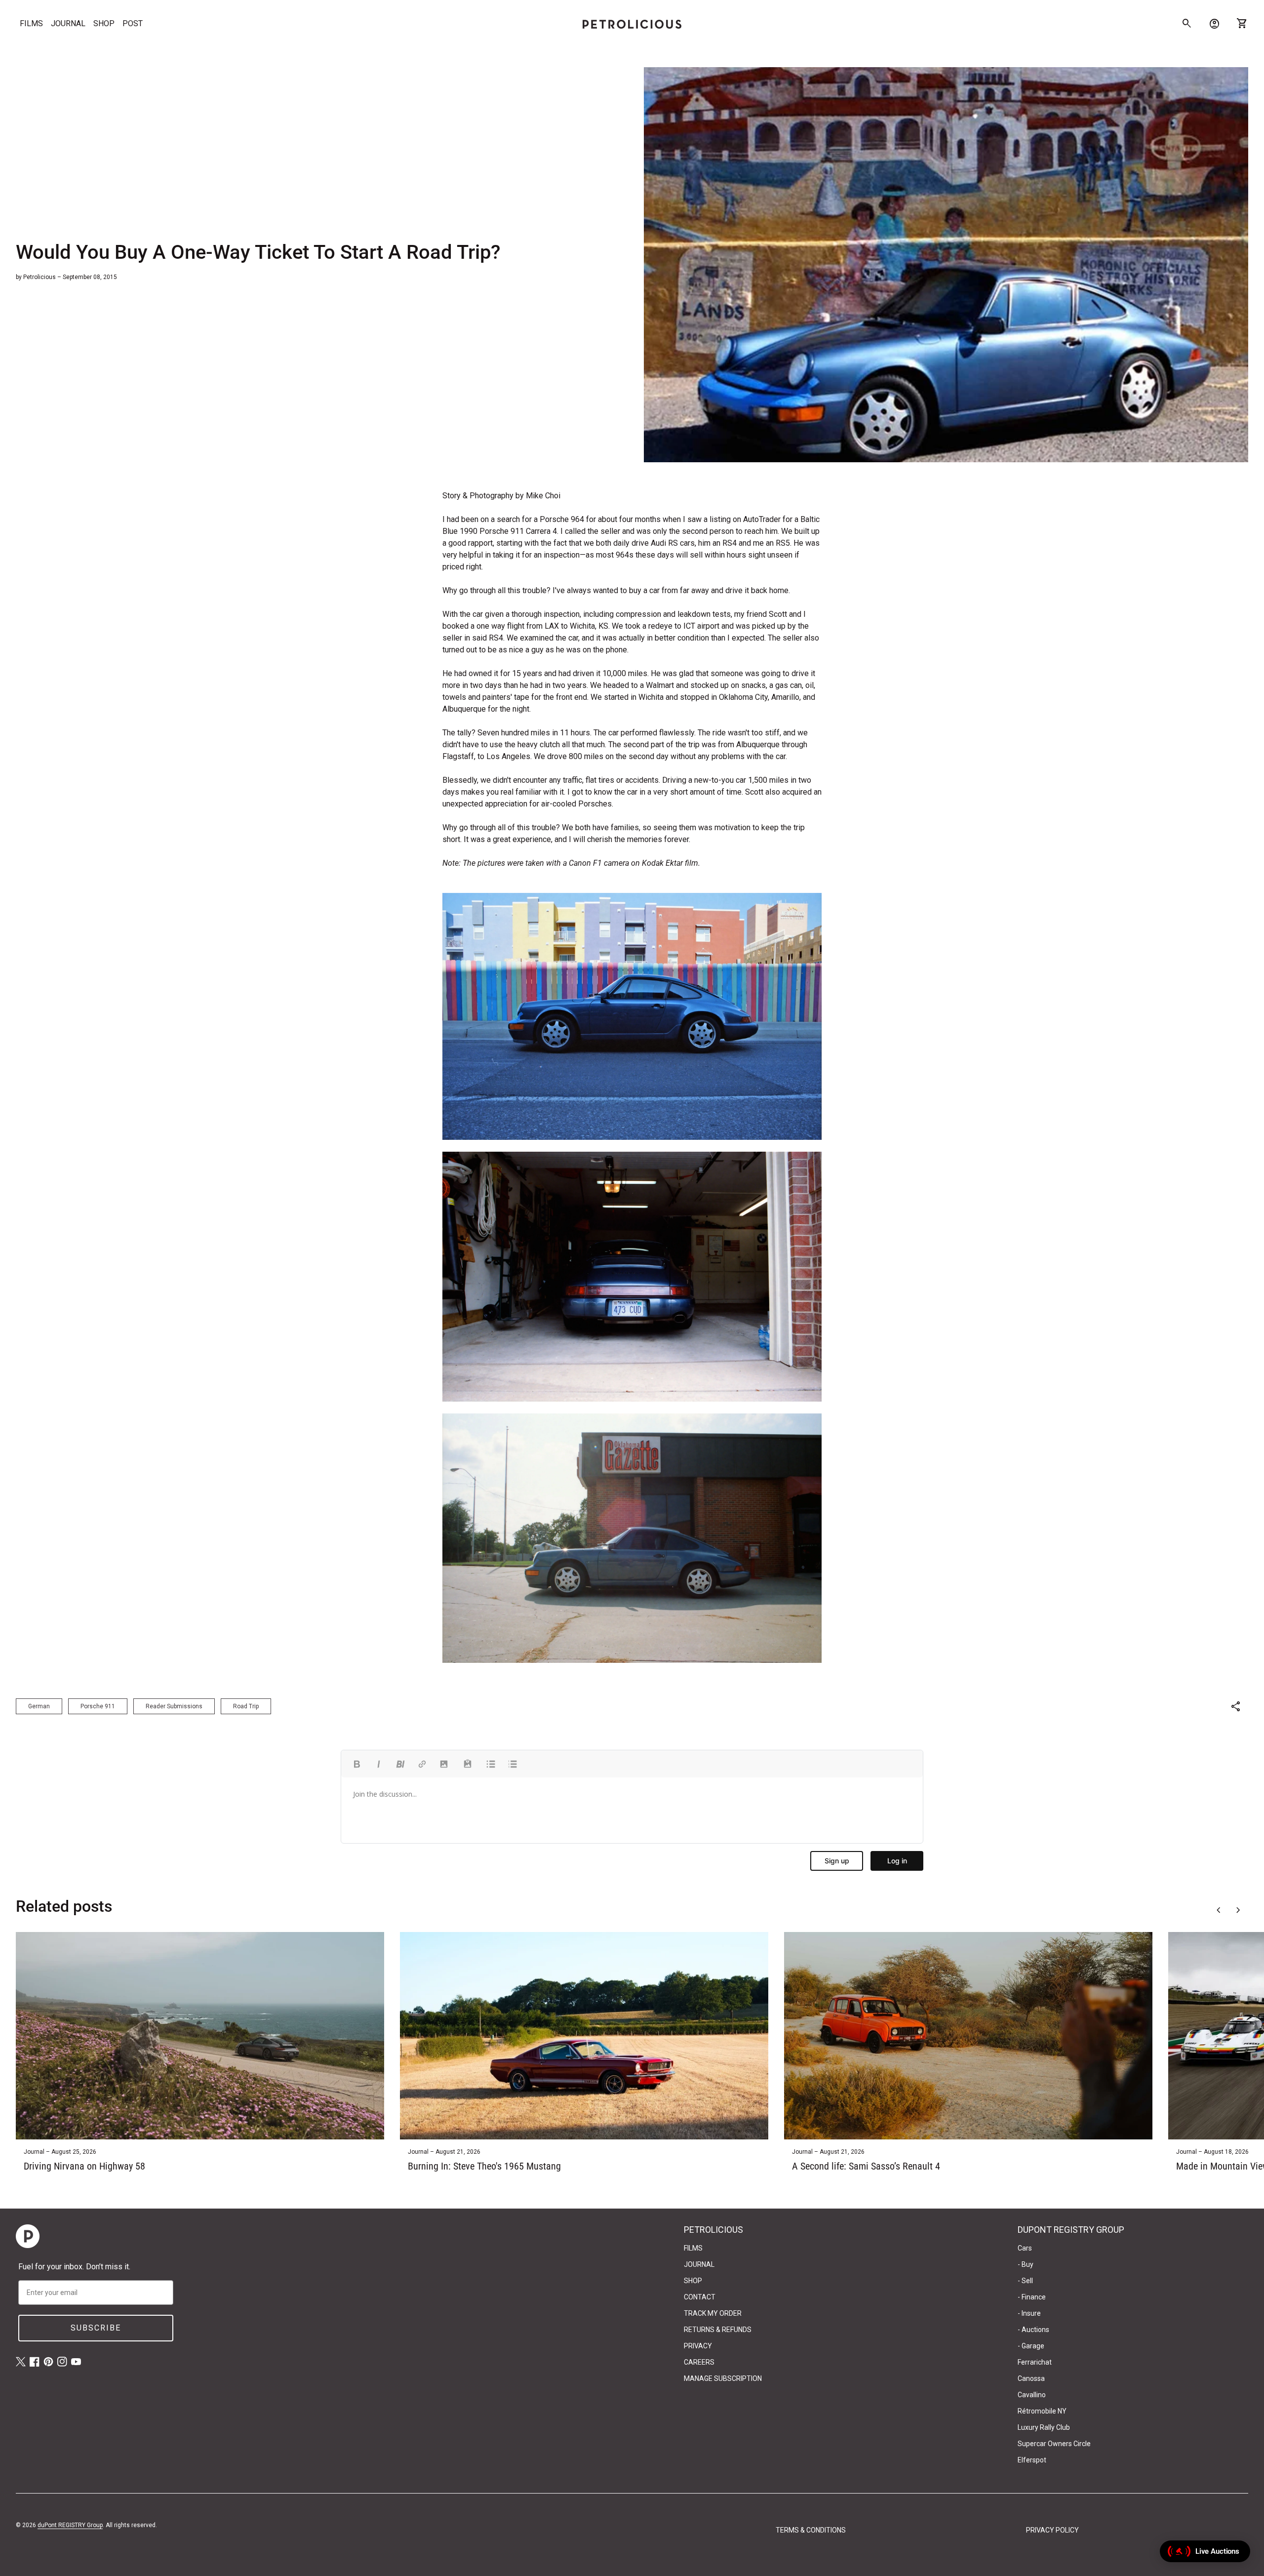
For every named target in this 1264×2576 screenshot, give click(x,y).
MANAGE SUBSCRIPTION (723, 2378)
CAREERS (699, 2362)
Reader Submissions (174, 1706)
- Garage (1031, 2346)
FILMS (31, 23)
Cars (1025, 2248)
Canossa (1031, 2378)
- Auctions (1033, 2330)
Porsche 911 (98, 1706)
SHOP (104, 23)
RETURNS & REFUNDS (718, 2330)
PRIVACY (698, 2346)
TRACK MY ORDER (713, 2313)
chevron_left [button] (1219, 1910)
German (39, 1706)
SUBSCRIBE (96, 2328)
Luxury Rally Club (1044, 2427)
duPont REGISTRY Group (70, 2525)
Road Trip (246, 1706)
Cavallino (1032, 2395)
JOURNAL (68, 23)
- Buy (1026, 2264)
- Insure (1029, 2313)
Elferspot (1032, 2460)
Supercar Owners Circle (1054, 2444)
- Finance (1032, 2297)
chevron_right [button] (1238, 1910)
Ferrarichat (1035, 2362)
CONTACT (700, 2297)
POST (133, 23)
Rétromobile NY (1042, 2411)
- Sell (1025, 2281)
